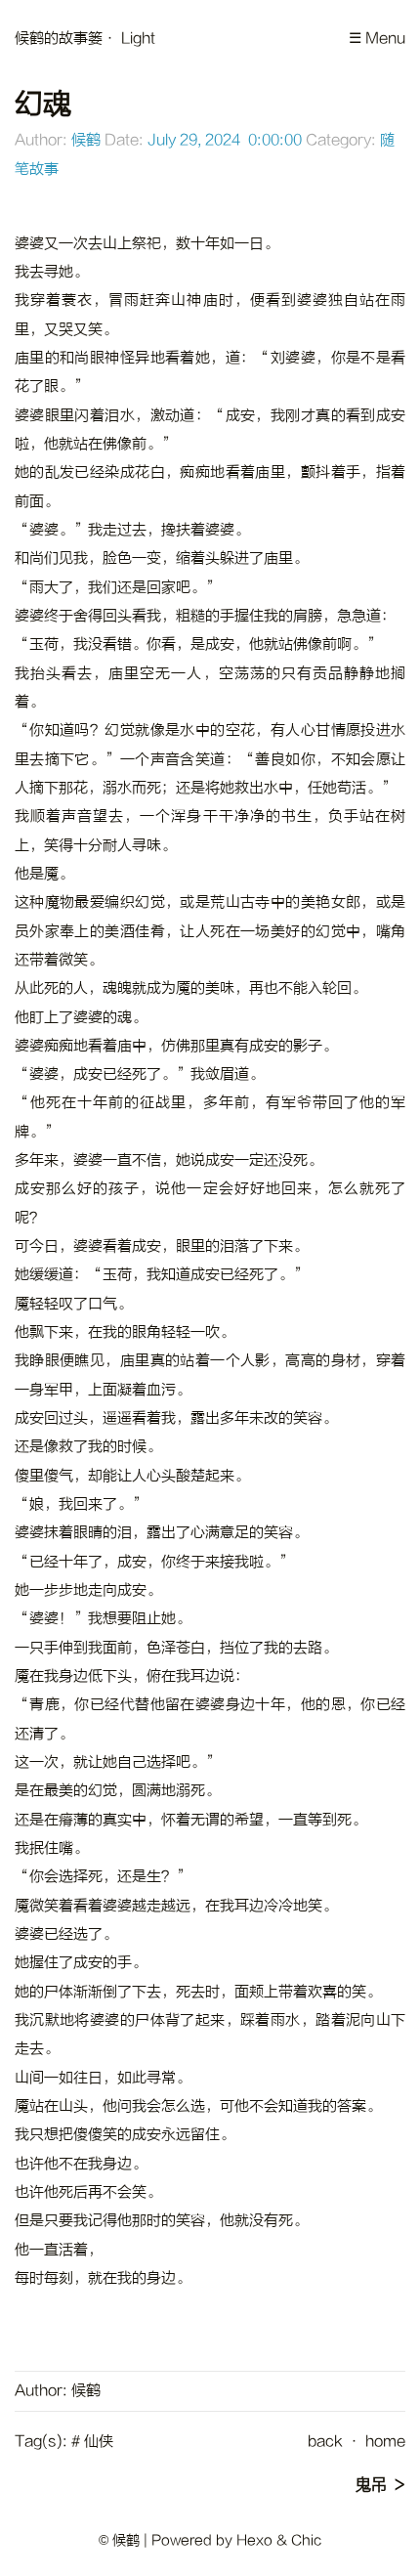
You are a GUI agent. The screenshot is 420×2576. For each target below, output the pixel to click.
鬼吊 (371, 2485)
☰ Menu (377, 39)
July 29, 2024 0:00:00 (225, 140)
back (325, 2442)
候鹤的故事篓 (59, 39)
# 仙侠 (92, 2442)
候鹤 (86, 140)
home (385, 2442)
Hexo (254, 2540)
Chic (306, 2540)
